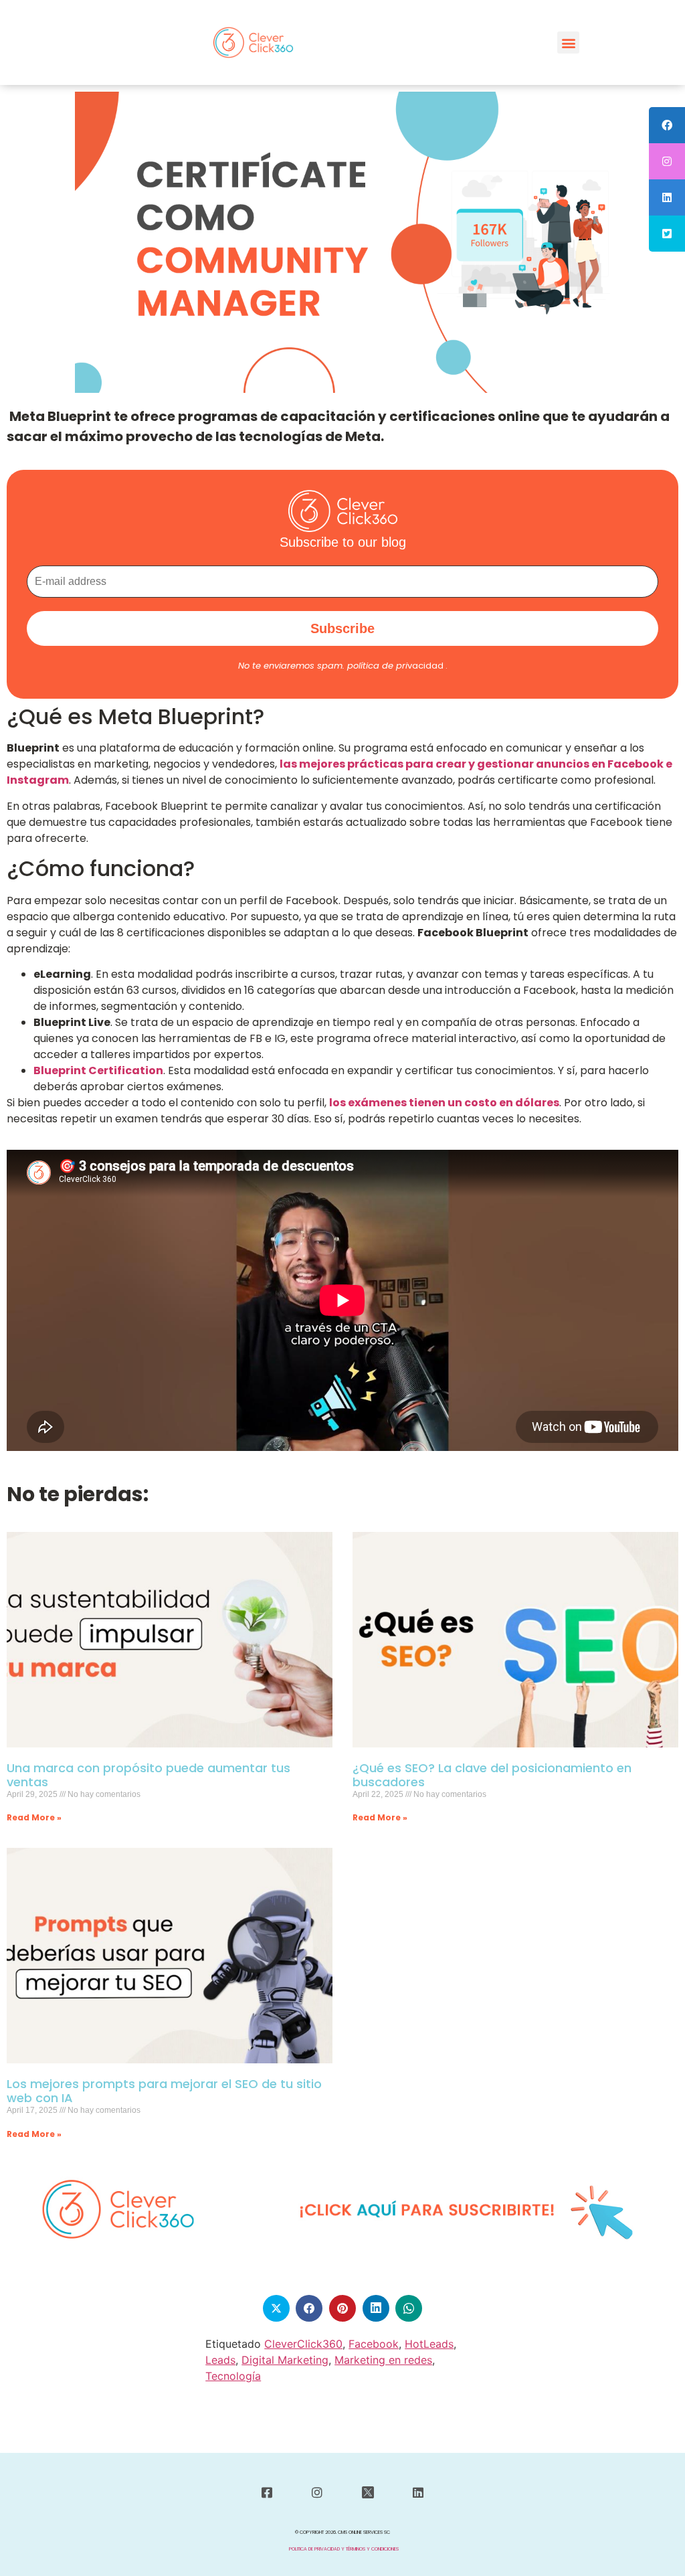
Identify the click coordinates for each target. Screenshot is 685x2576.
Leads (220, 2360)
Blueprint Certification (98, 1070)
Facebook (374, 2344)
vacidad (395, 666)
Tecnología (233, 2376)
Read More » (34, 1817)
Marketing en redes (383, 2360)
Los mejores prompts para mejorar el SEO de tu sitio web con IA (164, 2091)
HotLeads (429, 2344)
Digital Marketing (285, 2360)
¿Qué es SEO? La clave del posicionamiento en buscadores (492, 1775)
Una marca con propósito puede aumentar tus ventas (149, 1775)
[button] (568, 42)
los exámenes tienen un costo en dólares (444, 1103)
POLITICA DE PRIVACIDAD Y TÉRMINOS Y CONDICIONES (344, 2549)
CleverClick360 (303, 2344)
